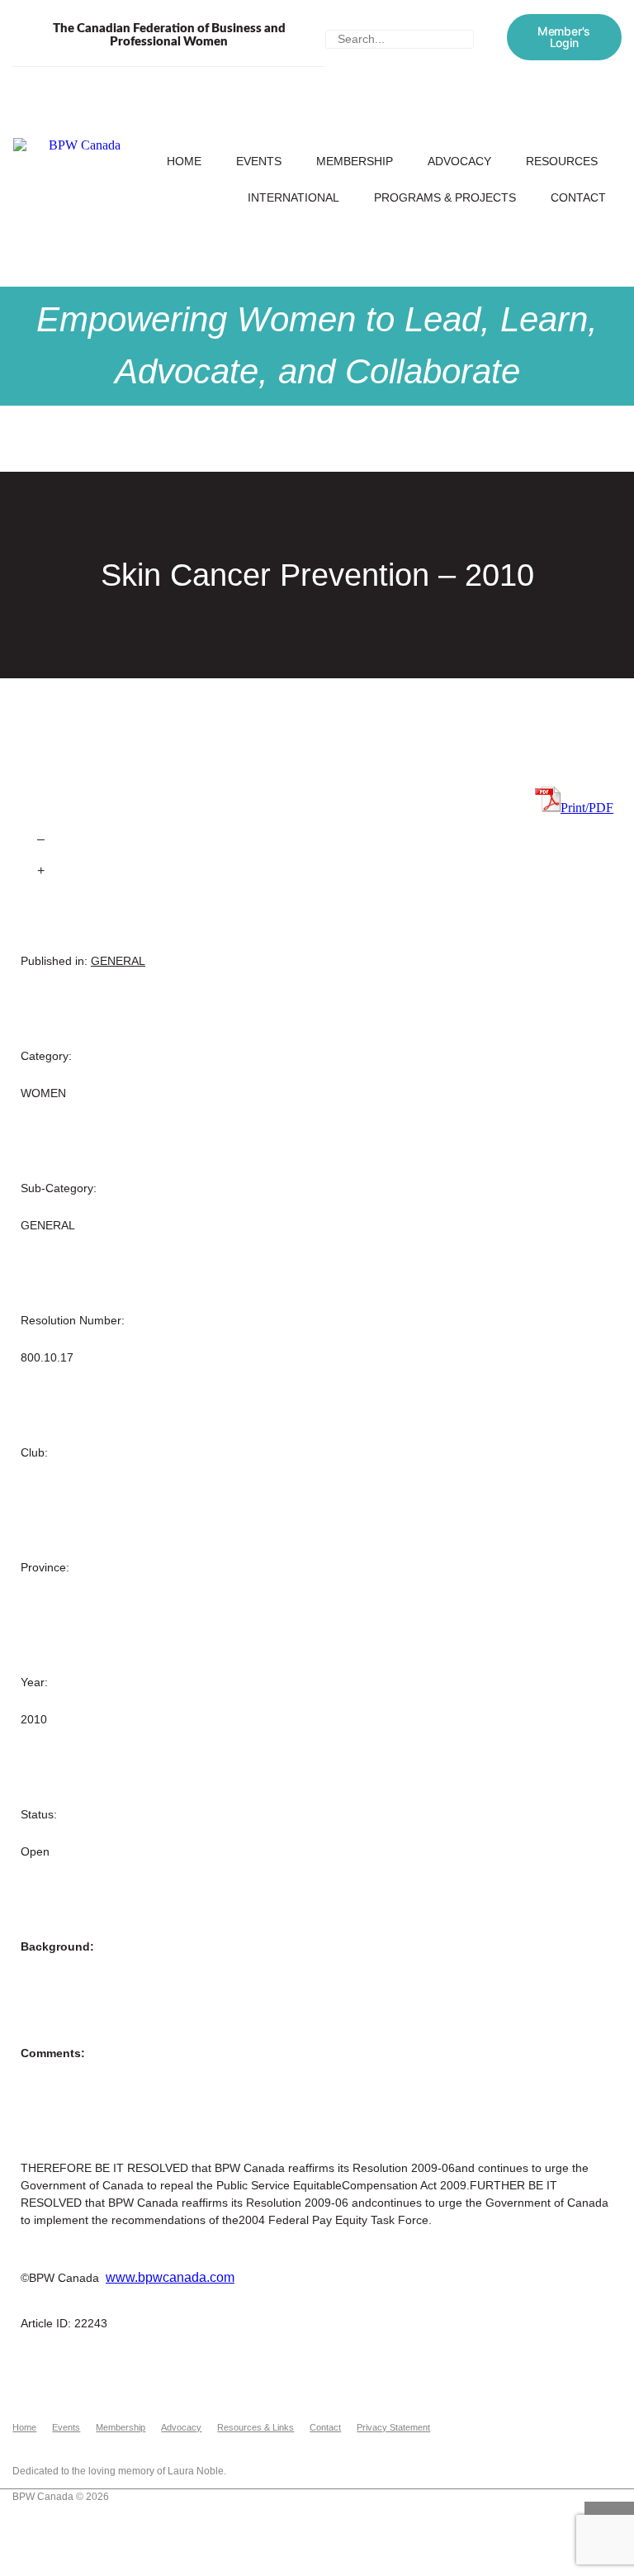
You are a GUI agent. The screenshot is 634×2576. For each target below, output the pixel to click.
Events (259, 161)
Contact (578, 197)
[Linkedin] (627, 2418)
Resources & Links (255, 2427)
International (293, 197)
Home (184, 161)
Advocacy (459, 161)
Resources (562, 161)
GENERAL (118, 961)
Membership (355, 161)
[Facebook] (537, 2418)
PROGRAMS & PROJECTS (445, 197)
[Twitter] (508, 2418)
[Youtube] (597, 2418)
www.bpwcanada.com (170, 2277)
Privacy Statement (393, 2427)
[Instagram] (567, 2418)
